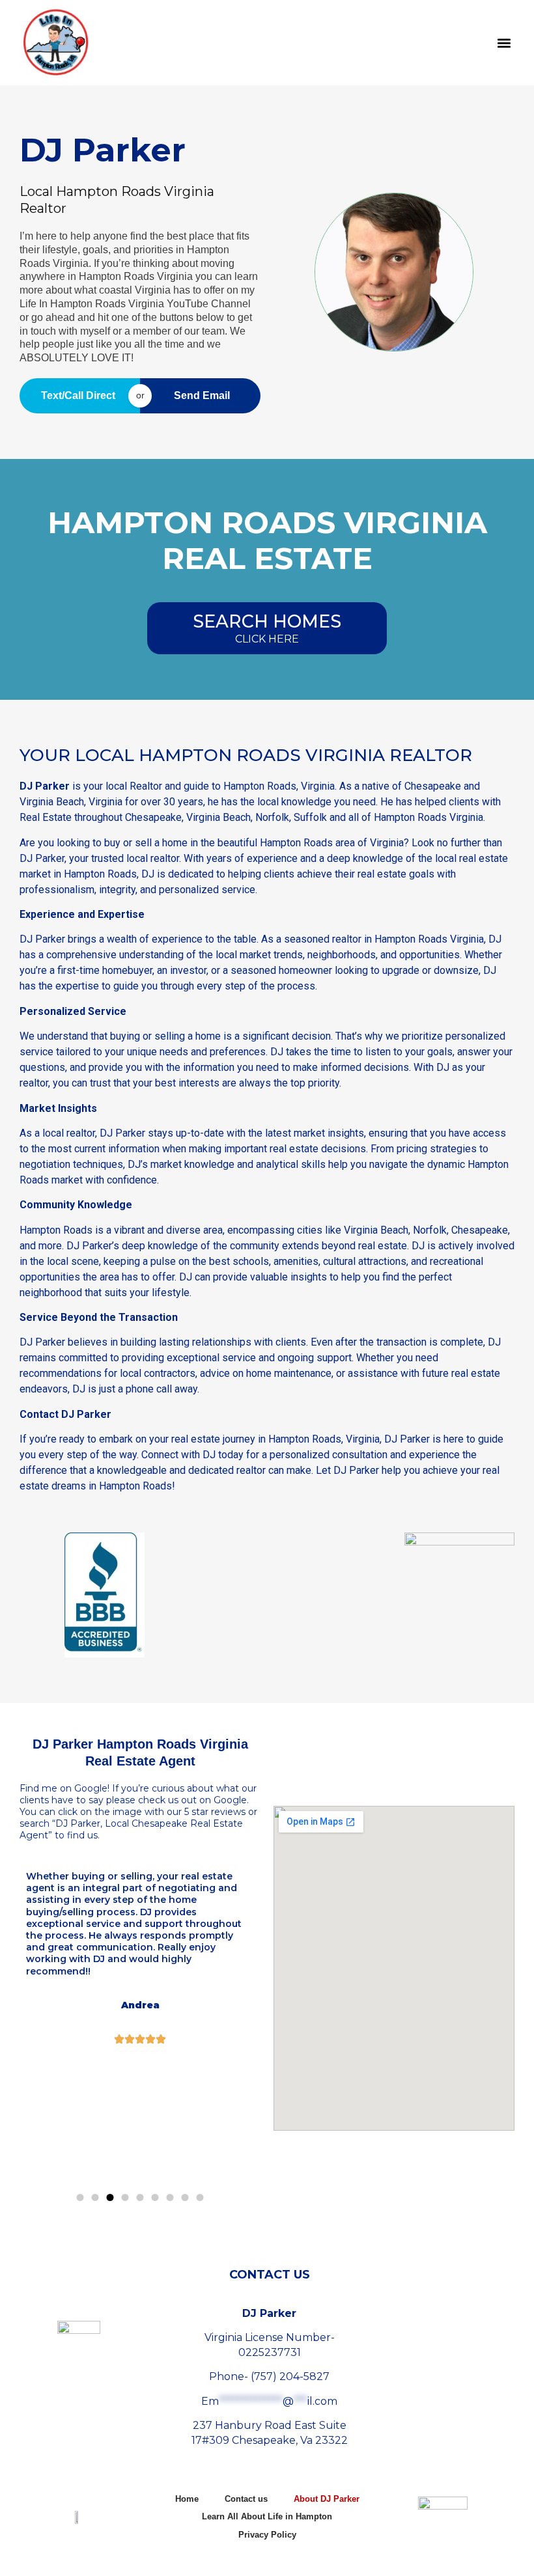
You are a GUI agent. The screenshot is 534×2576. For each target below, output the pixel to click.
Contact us (246, 2499)
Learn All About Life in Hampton (267, 2516)
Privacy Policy (267, 2535)
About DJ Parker (327, 2499)
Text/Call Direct (78, 395)
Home (187, 2499)
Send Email (202, 395)
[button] (504, 43)
